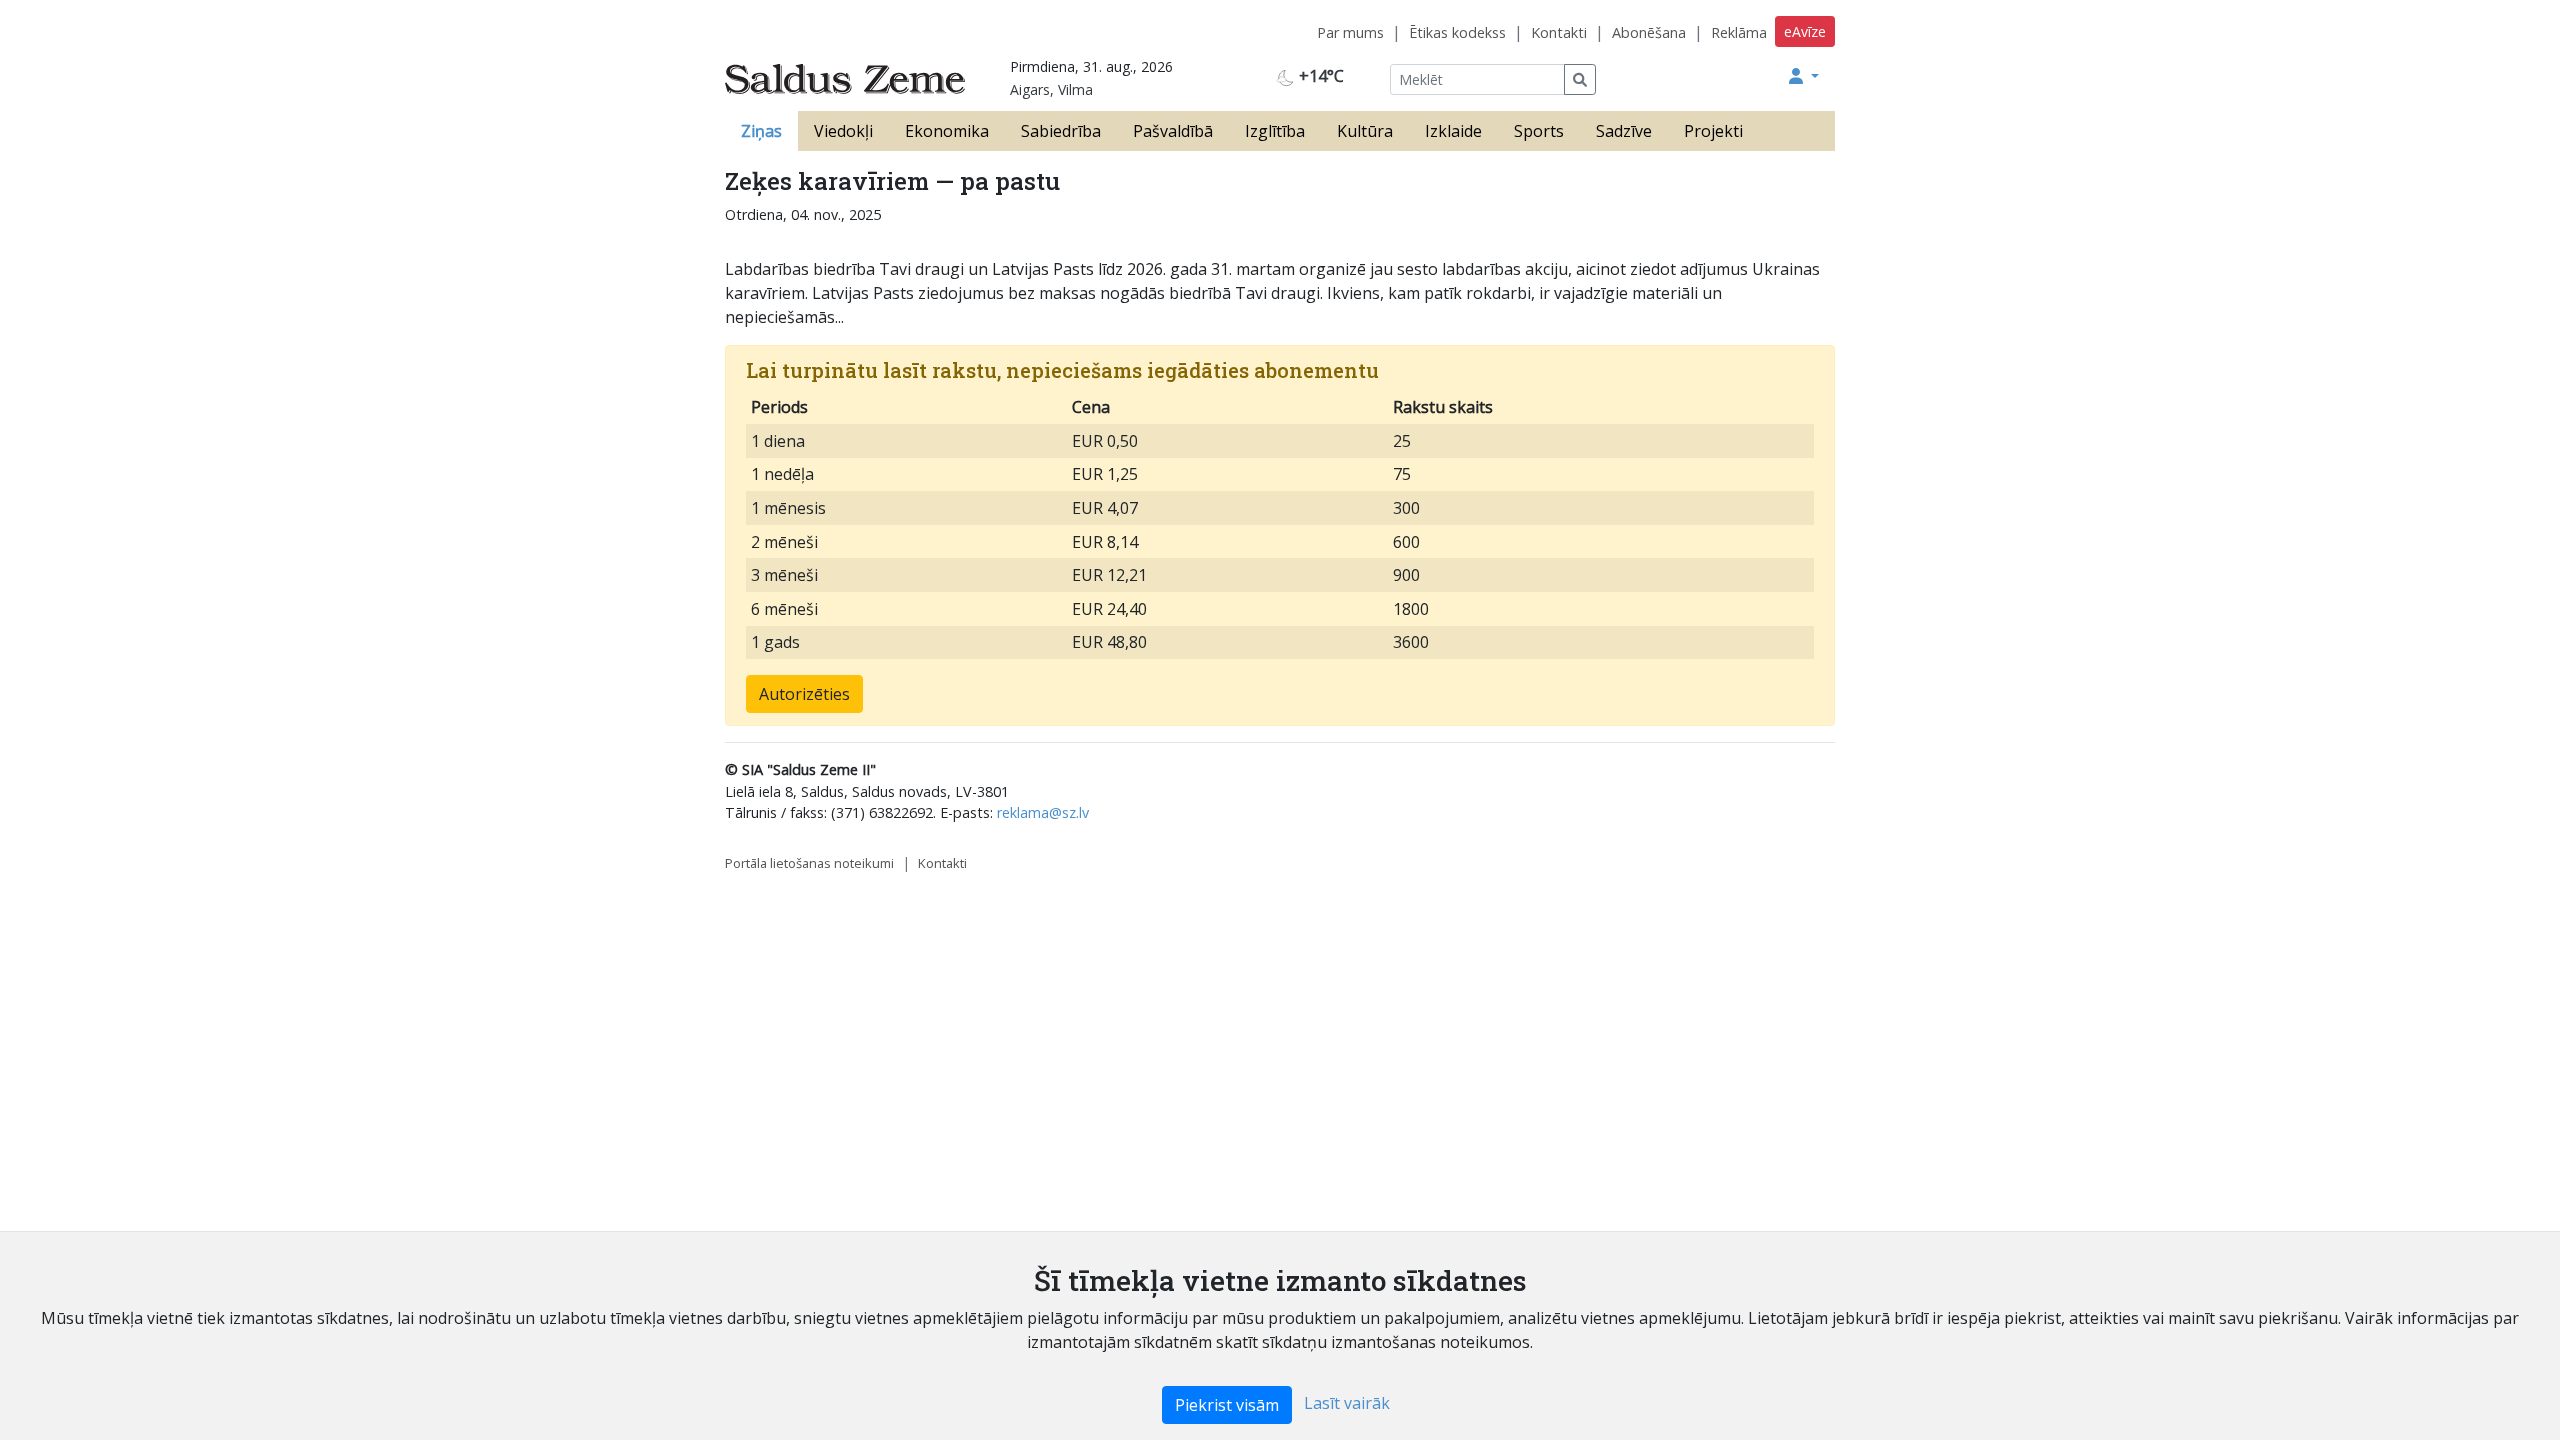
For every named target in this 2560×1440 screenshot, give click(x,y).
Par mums (1350, 32)
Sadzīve (1624, 131)
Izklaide (1453, 131)
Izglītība (1275, 131)
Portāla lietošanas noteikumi (809, 863)
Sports (1539, 131)
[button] (1804, 76)
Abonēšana (1649, 32)
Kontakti (1559, 32)
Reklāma (1739, 32)
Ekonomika (947, 131)
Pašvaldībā (1173, 131)
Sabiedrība (1061, 131)
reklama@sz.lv (1043, 812)
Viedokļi (843, 131)
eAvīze (1805, 31)
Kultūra (1365, 131)
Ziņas (761, 131)
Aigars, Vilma (1051, 89)
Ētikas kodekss (1457, 32)
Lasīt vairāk (1347, 1403)
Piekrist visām (1227, 1405)
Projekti (1713, 131)
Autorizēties (804, 694)
